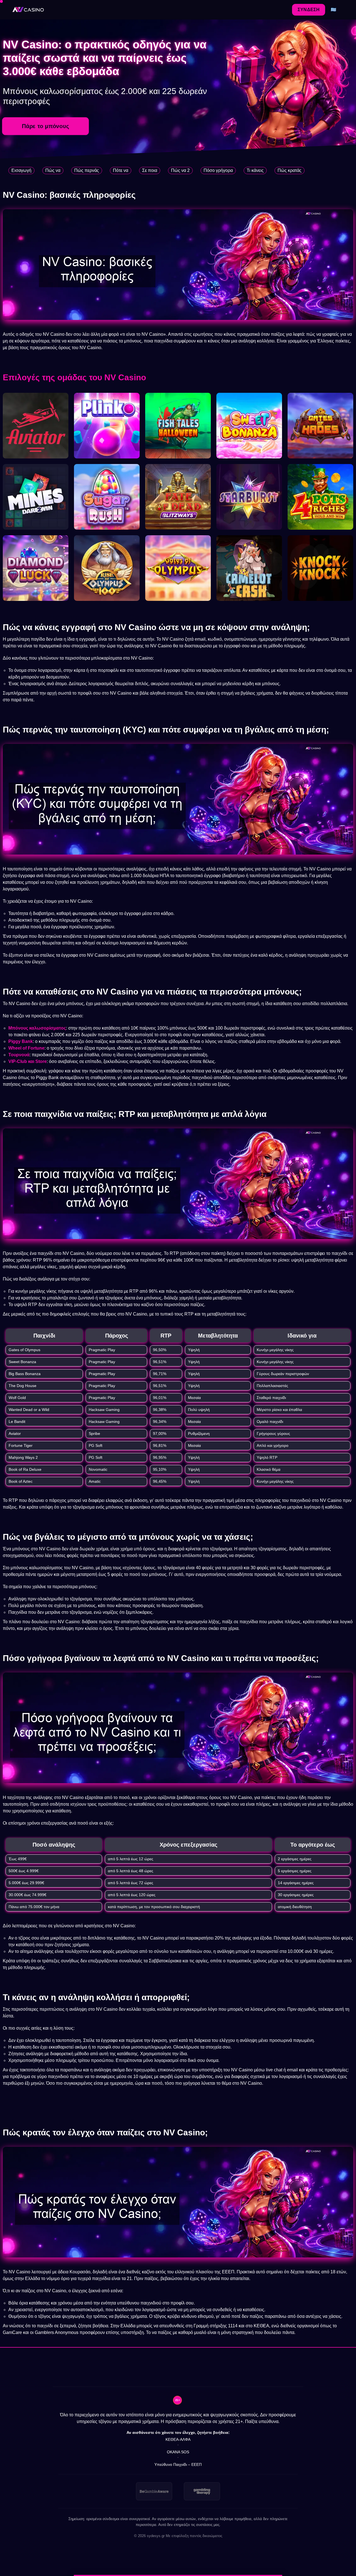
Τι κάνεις (255, 170)
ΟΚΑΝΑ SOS (178, 2452)
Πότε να (121, 170)
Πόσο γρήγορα (218, 170)
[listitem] (154, 2491)
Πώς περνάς (87, 170)
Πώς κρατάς (290, 170)
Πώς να (53, 170)
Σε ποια (150, 170)
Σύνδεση (309, 10)
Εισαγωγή (21, 170)
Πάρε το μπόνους (45, 126)
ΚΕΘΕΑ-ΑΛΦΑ (178, 2439)
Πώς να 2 (180, 170)
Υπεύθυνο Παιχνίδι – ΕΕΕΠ (178, 2464)
